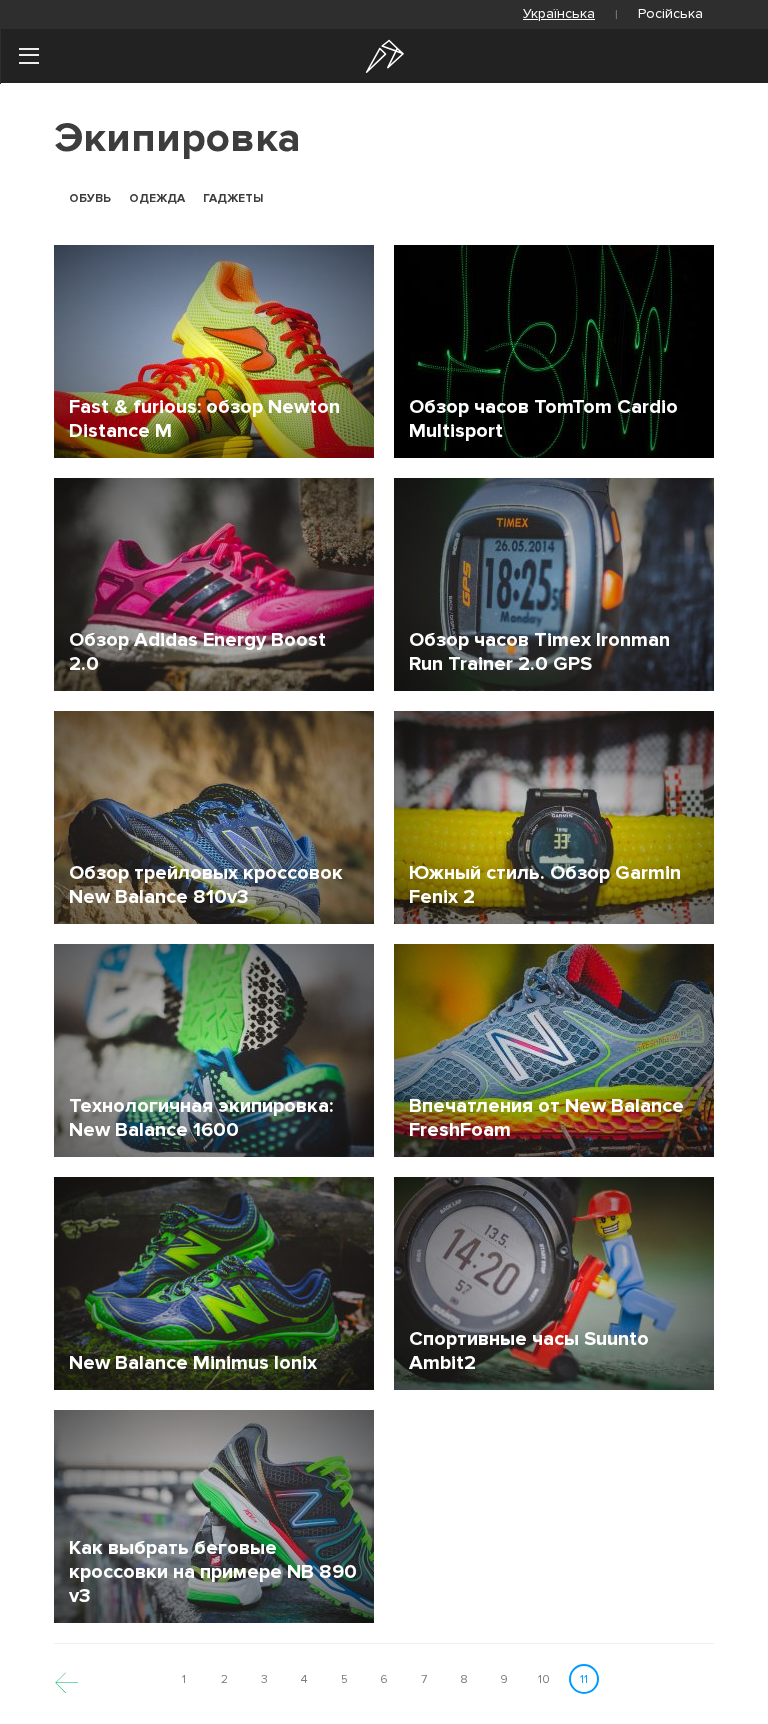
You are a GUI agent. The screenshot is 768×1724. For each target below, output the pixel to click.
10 (544, 1679)
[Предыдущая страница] (66, 1679)
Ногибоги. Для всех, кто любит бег (385, 56)
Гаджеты (233, 199)
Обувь (90, 199)
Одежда (157, 199)
